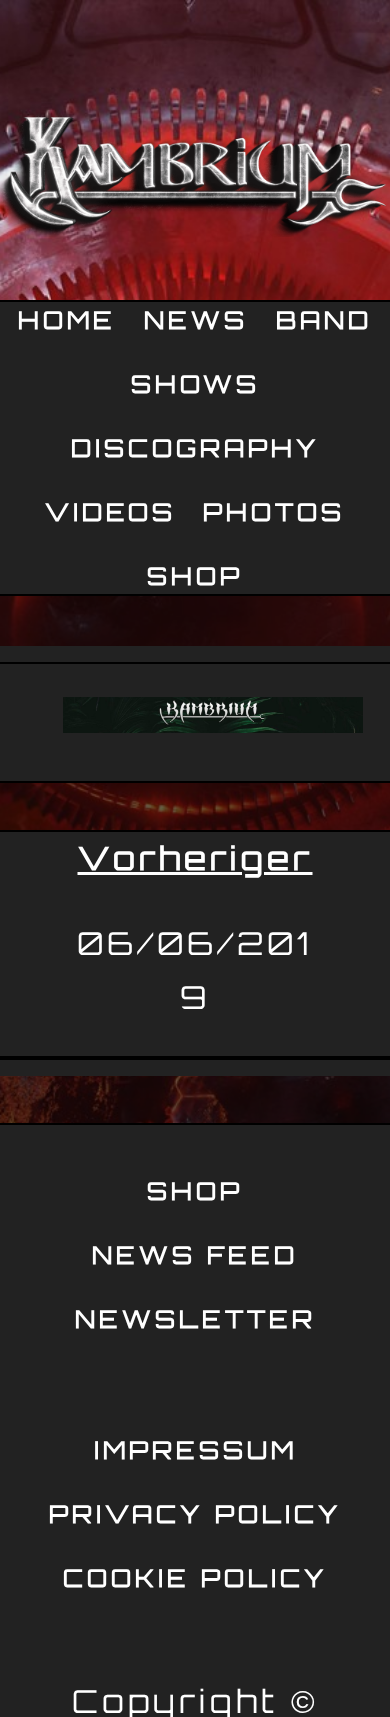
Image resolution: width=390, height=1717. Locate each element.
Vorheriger (195, 858)
